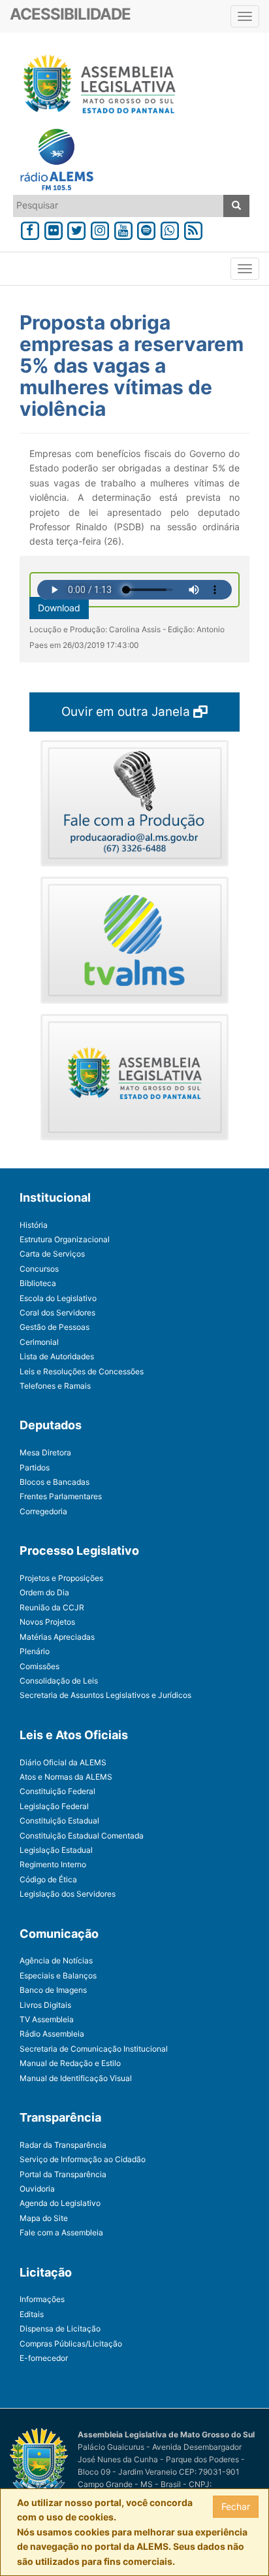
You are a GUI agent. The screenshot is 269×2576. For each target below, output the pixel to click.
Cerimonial (39, 1342)
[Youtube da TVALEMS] (123, 229)
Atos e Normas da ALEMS (66, 1777)
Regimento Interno (53, 1864)
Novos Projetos (47, 1622)
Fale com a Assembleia (61, 2232)
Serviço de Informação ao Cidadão (83, 2159)
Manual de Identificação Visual (76, 2078)
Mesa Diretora (45, 1452)
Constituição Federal (57, 1791)
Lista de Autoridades (57, 1356)
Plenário (35, 1651)
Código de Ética (48, 1879)
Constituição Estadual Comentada (82, 1836)
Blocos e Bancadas (55, 1482)
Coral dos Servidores (57, 1313)
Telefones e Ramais (55, 1386)
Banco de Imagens (53, 1990)
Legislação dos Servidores (68, 1894)
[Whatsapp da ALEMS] (170, 229)
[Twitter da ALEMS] (76, 229)
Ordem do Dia (44, 1592)
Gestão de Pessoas (55, 1327)
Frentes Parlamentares (61, 1496)
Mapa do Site (44, 2218)
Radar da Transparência (63, 2145)
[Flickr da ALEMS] (54, 229)
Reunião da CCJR (52, 1607)
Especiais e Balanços (58, 1975)
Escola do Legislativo (58, 1298)
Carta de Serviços (52, 1254)
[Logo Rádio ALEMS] (52, 161)
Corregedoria (43, 1511)
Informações (42, 2299)
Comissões (40, 1666)
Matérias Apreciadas (57, 1637)
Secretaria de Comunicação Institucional (94, 2049)
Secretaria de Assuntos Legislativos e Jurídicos (105, 1695)
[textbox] (119, 205)
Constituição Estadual (59, 1821)
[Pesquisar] (236, 206)
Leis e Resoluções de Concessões (82, 1371)
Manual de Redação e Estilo (70, 2063)
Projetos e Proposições (61, 1578)
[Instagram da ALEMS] (100, 229)
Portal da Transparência (63, 2174)
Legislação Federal (54, 1806)
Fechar (236, 2506)
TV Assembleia (47, 2019)
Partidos (35, 1467)
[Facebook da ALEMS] (30, 229)
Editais (32, 2314)
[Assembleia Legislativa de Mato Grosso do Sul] (95, 86)
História (34, 1225)
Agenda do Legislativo (60, 2203)
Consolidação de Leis (59, 1681)
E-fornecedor (44, 2358)
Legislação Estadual (56, 1850)
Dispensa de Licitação (60, 2329)
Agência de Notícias (56, 1960)
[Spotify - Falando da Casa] (147, 229)
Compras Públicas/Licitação (71, 2344)
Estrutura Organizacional (65, 1239)
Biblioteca (38, 1283)
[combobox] (119, 206)
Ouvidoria (37, 2189)
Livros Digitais (45, 2005)
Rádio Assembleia (52, 2034)
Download (59, 608)
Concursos (39, 1269)
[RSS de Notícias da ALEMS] (193, 229)
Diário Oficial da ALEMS (63, 1762)
